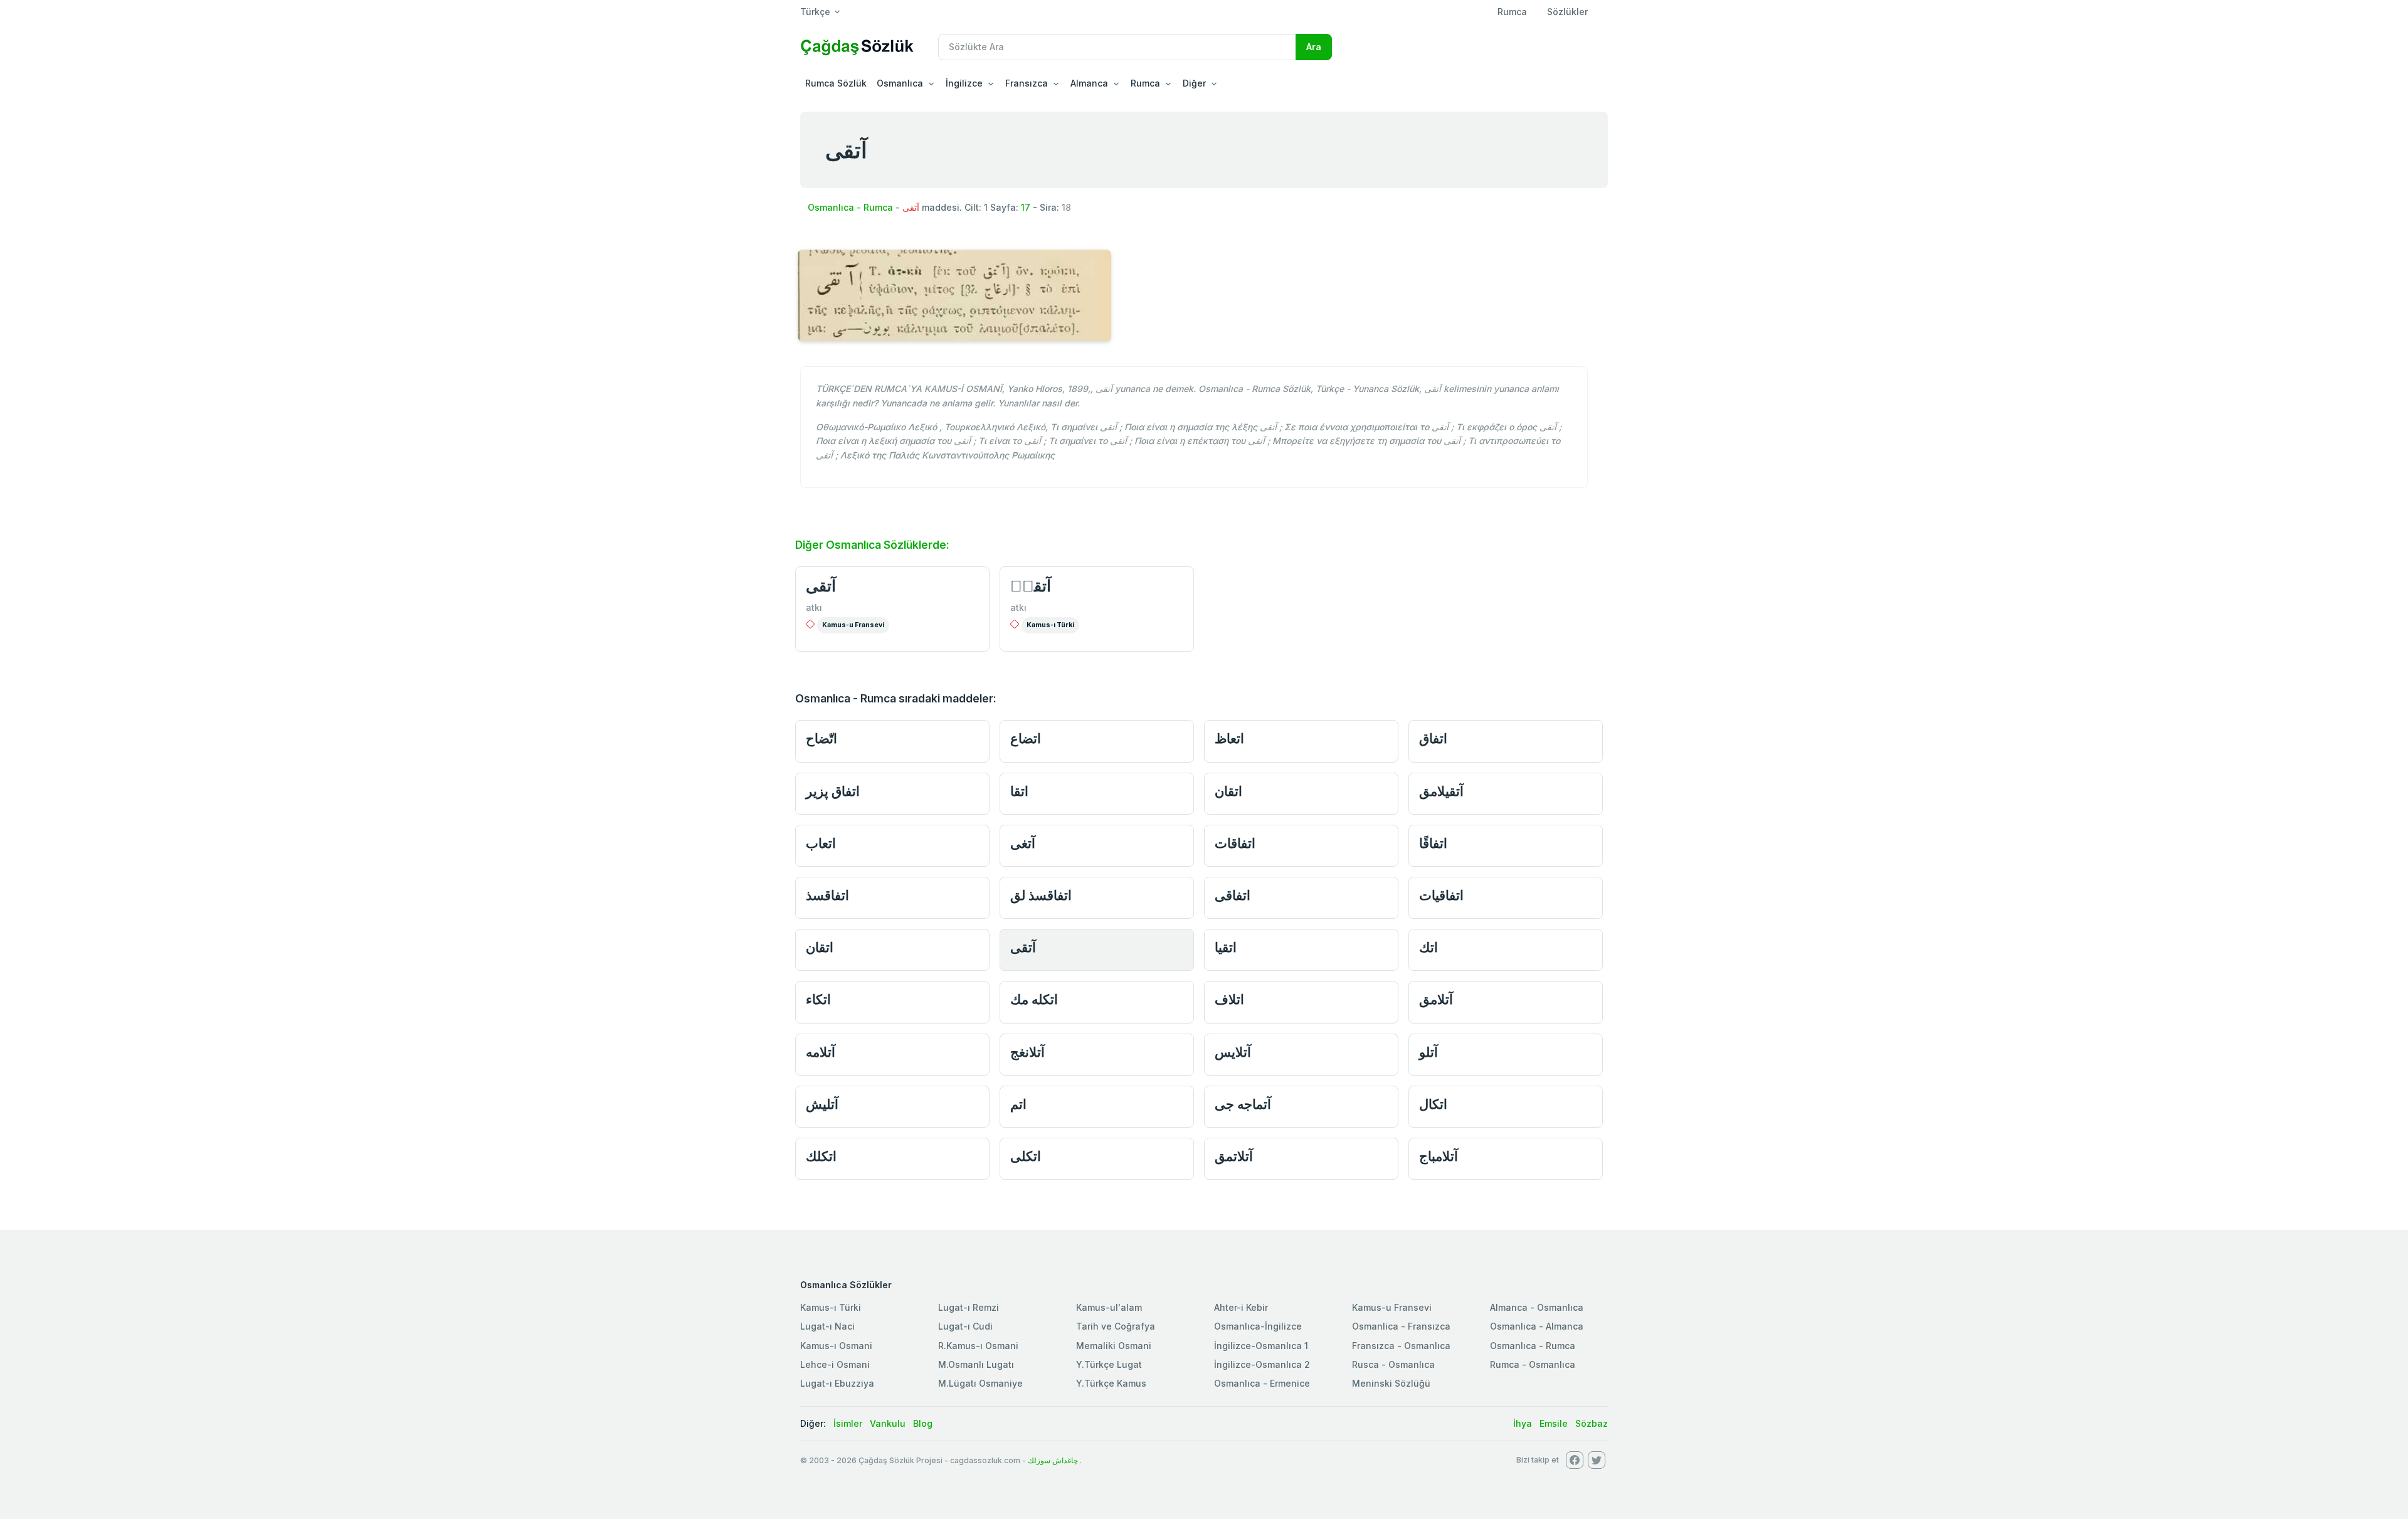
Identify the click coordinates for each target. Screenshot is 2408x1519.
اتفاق (1433, 738)
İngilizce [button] (964, 83)
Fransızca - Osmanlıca (1401, 1346)
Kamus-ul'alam (1109, 1307)
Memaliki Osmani (1114, 1346)
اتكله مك (1034, 999)
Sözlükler (1567, 12)
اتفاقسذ (827, 895)
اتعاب (821, 843)
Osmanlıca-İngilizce (1258, 1326)
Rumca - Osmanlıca (1533, 1364)
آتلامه (821, 1052)
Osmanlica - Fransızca (1401, 1326)
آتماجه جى (1243, 1104)
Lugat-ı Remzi (969, 1307)
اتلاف (1229, 999)
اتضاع (1026, 738)
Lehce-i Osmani (835, 1364)
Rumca (1512, 12)
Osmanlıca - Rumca (850, 207)
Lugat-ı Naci (827, 1326)
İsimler (848, 1423)
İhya (1523, 1423)
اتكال (1433, 1104)
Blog (923, 1423)
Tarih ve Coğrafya (1116, 1326)
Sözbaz (1592, 1423)
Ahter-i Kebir (1241, 1307)
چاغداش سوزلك (1053, 1460)
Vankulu (888, 1423)
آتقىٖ (1031, 586)
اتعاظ (1229, 738)
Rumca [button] (1145, 83)
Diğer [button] (1194, 83)
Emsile (1554, 1423)
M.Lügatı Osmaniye (980, 1383)
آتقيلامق (1441, 791)
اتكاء (818, 999)
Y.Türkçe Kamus (1111, 1383)
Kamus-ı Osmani (836, 1346)
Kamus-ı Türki (1050, 625)
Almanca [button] (1089, 83)
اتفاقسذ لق (1041, 895)
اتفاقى (1233, 895)
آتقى (821, 586)
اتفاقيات (1441, 895)
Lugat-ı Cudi (965, 1326)
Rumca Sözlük (836, 83)
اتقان (1228, 791)
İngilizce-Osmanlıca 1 (1261, 1346)
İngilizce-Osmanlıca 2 (1262, 1364)
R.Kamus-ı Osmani (978, 1346)
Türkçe (815, 12)
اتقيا (1226, 947)
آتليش (822, 1104)
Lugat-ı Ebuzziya (837, 1383)
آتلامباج (1439, 1156)
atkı (814, 607)
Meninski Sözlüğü (1391, 1383)
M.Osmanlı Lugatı (976, 1364)
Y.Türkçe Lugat (1109, 1364)
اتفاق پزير (833, 791)
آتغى (1023, 843)
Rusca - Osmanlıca (1393, 1364)
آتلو (1428, 1052)
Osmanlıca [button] (900, 83)
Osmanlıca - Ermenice (1262, 1383)
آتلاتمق (1234, 1156)
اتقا (1019, 791)
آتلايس (1233, 1052)
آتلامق (1436, 999)
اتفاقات (1235, 843)
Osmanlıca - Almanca (1537, 1326)
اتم (1018, 1104)
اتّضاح (821, 738)
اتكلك (821, 1156)
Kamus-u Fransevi (853, 625)
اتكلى (1026, 1156)
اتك (1428, 947)
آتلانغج (1027, 1052)
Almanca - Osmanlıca (1537, 1307)
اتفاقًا (1433, 843)
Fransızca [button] (1027, 83)
